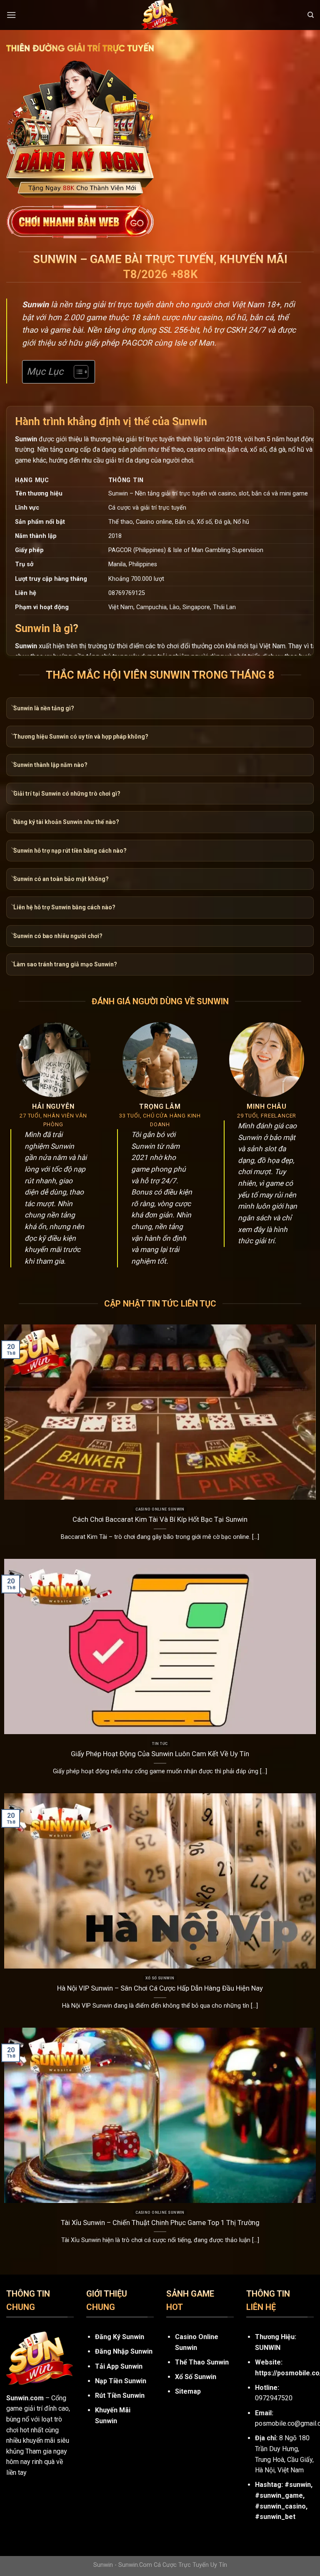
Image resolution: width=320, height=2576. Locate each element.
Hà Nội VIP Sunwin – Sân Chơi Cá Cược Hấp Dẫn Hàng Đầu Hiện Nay (160, 1988)
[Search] (311, 15)
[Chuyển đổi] (13, 707)
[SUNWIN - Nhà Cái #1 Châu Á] (160, 15)
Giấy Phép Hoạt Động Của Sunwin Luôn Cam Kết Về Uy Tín (160, 1754)
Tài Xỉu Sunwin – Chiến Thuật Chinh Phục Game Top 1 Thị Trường (160, 2223)
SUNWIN (268, 2348)
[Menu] (11, 15)
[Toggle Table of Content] (77, 372)
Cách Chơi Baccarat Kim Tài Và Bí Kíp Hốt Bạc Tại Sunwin (160, 1519)
